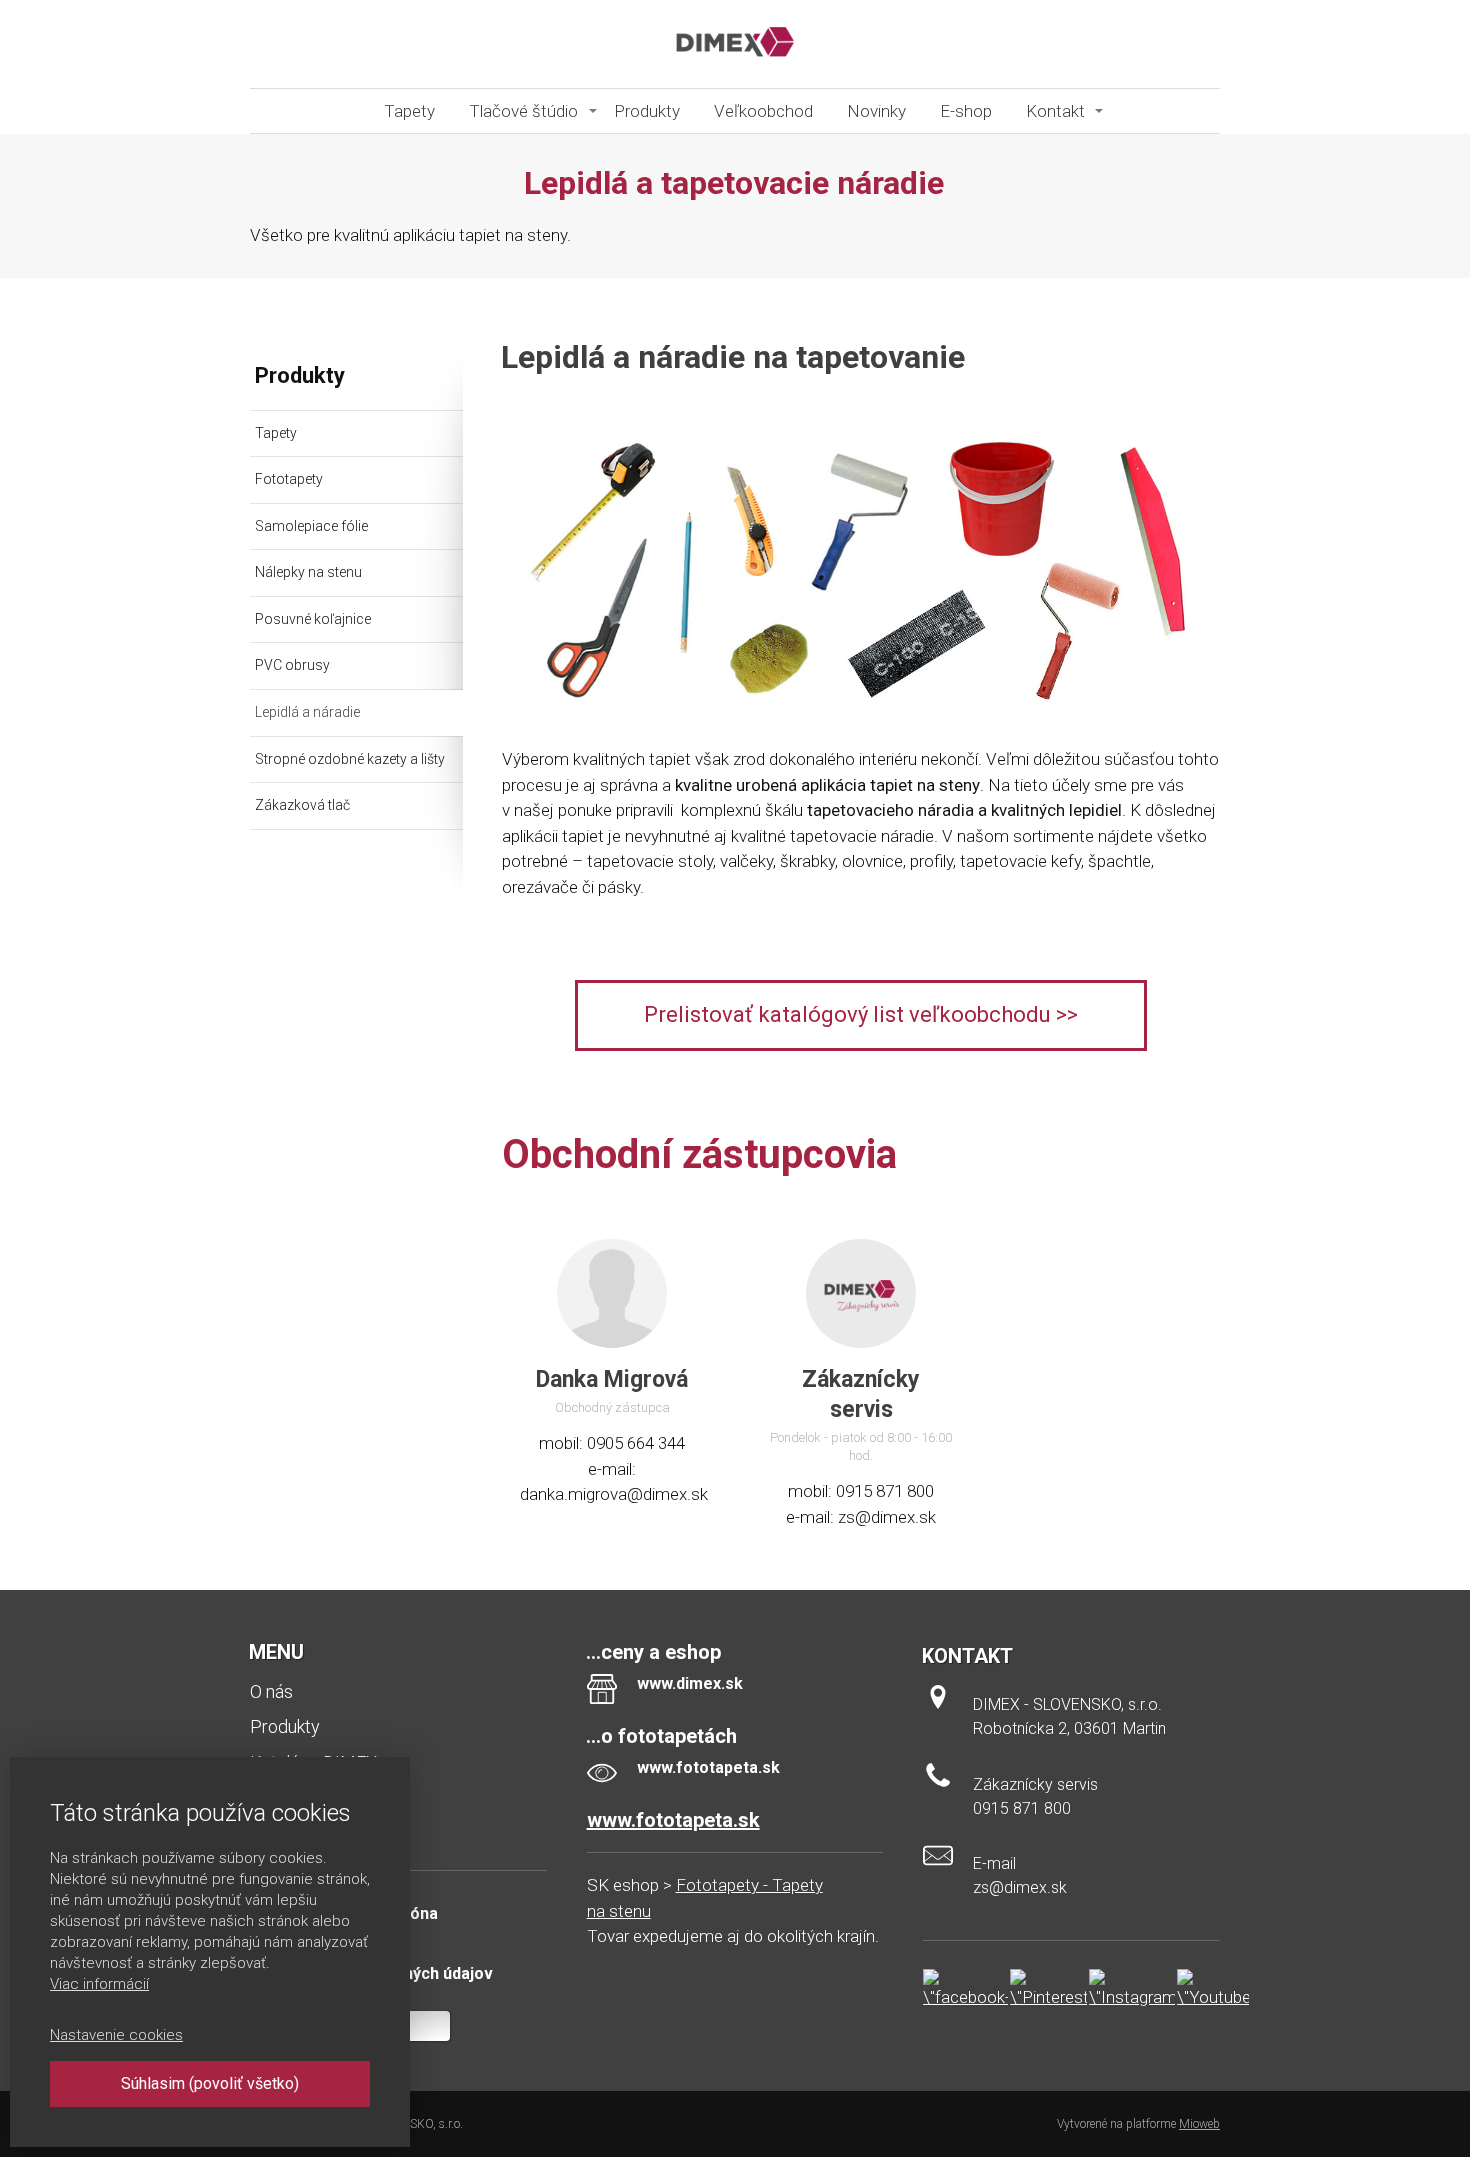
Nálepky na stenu (308, 572)
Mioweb (1199, 2124)
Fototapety (289, 479)
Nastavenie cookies (116, 2035)
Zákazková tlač (302, 805)
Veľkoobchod (763, 111)
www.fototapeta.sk (673, 1820)
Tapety (409, 111)
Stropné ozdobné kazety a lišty (350, 759)
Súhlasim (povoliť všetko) (210, 2083)
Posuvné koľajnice (313, 619)
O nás (271, 1691)
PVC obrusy (292, 665)
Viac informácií (99, 1984)
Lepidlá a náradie (307, 712)
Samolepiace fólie (311, 526)
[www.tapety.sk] (735, 44)
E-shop (966, 111)
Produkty (647, 111)
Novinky (876, 111)
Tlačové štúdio (523, 111)
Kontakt (1055, 111)
